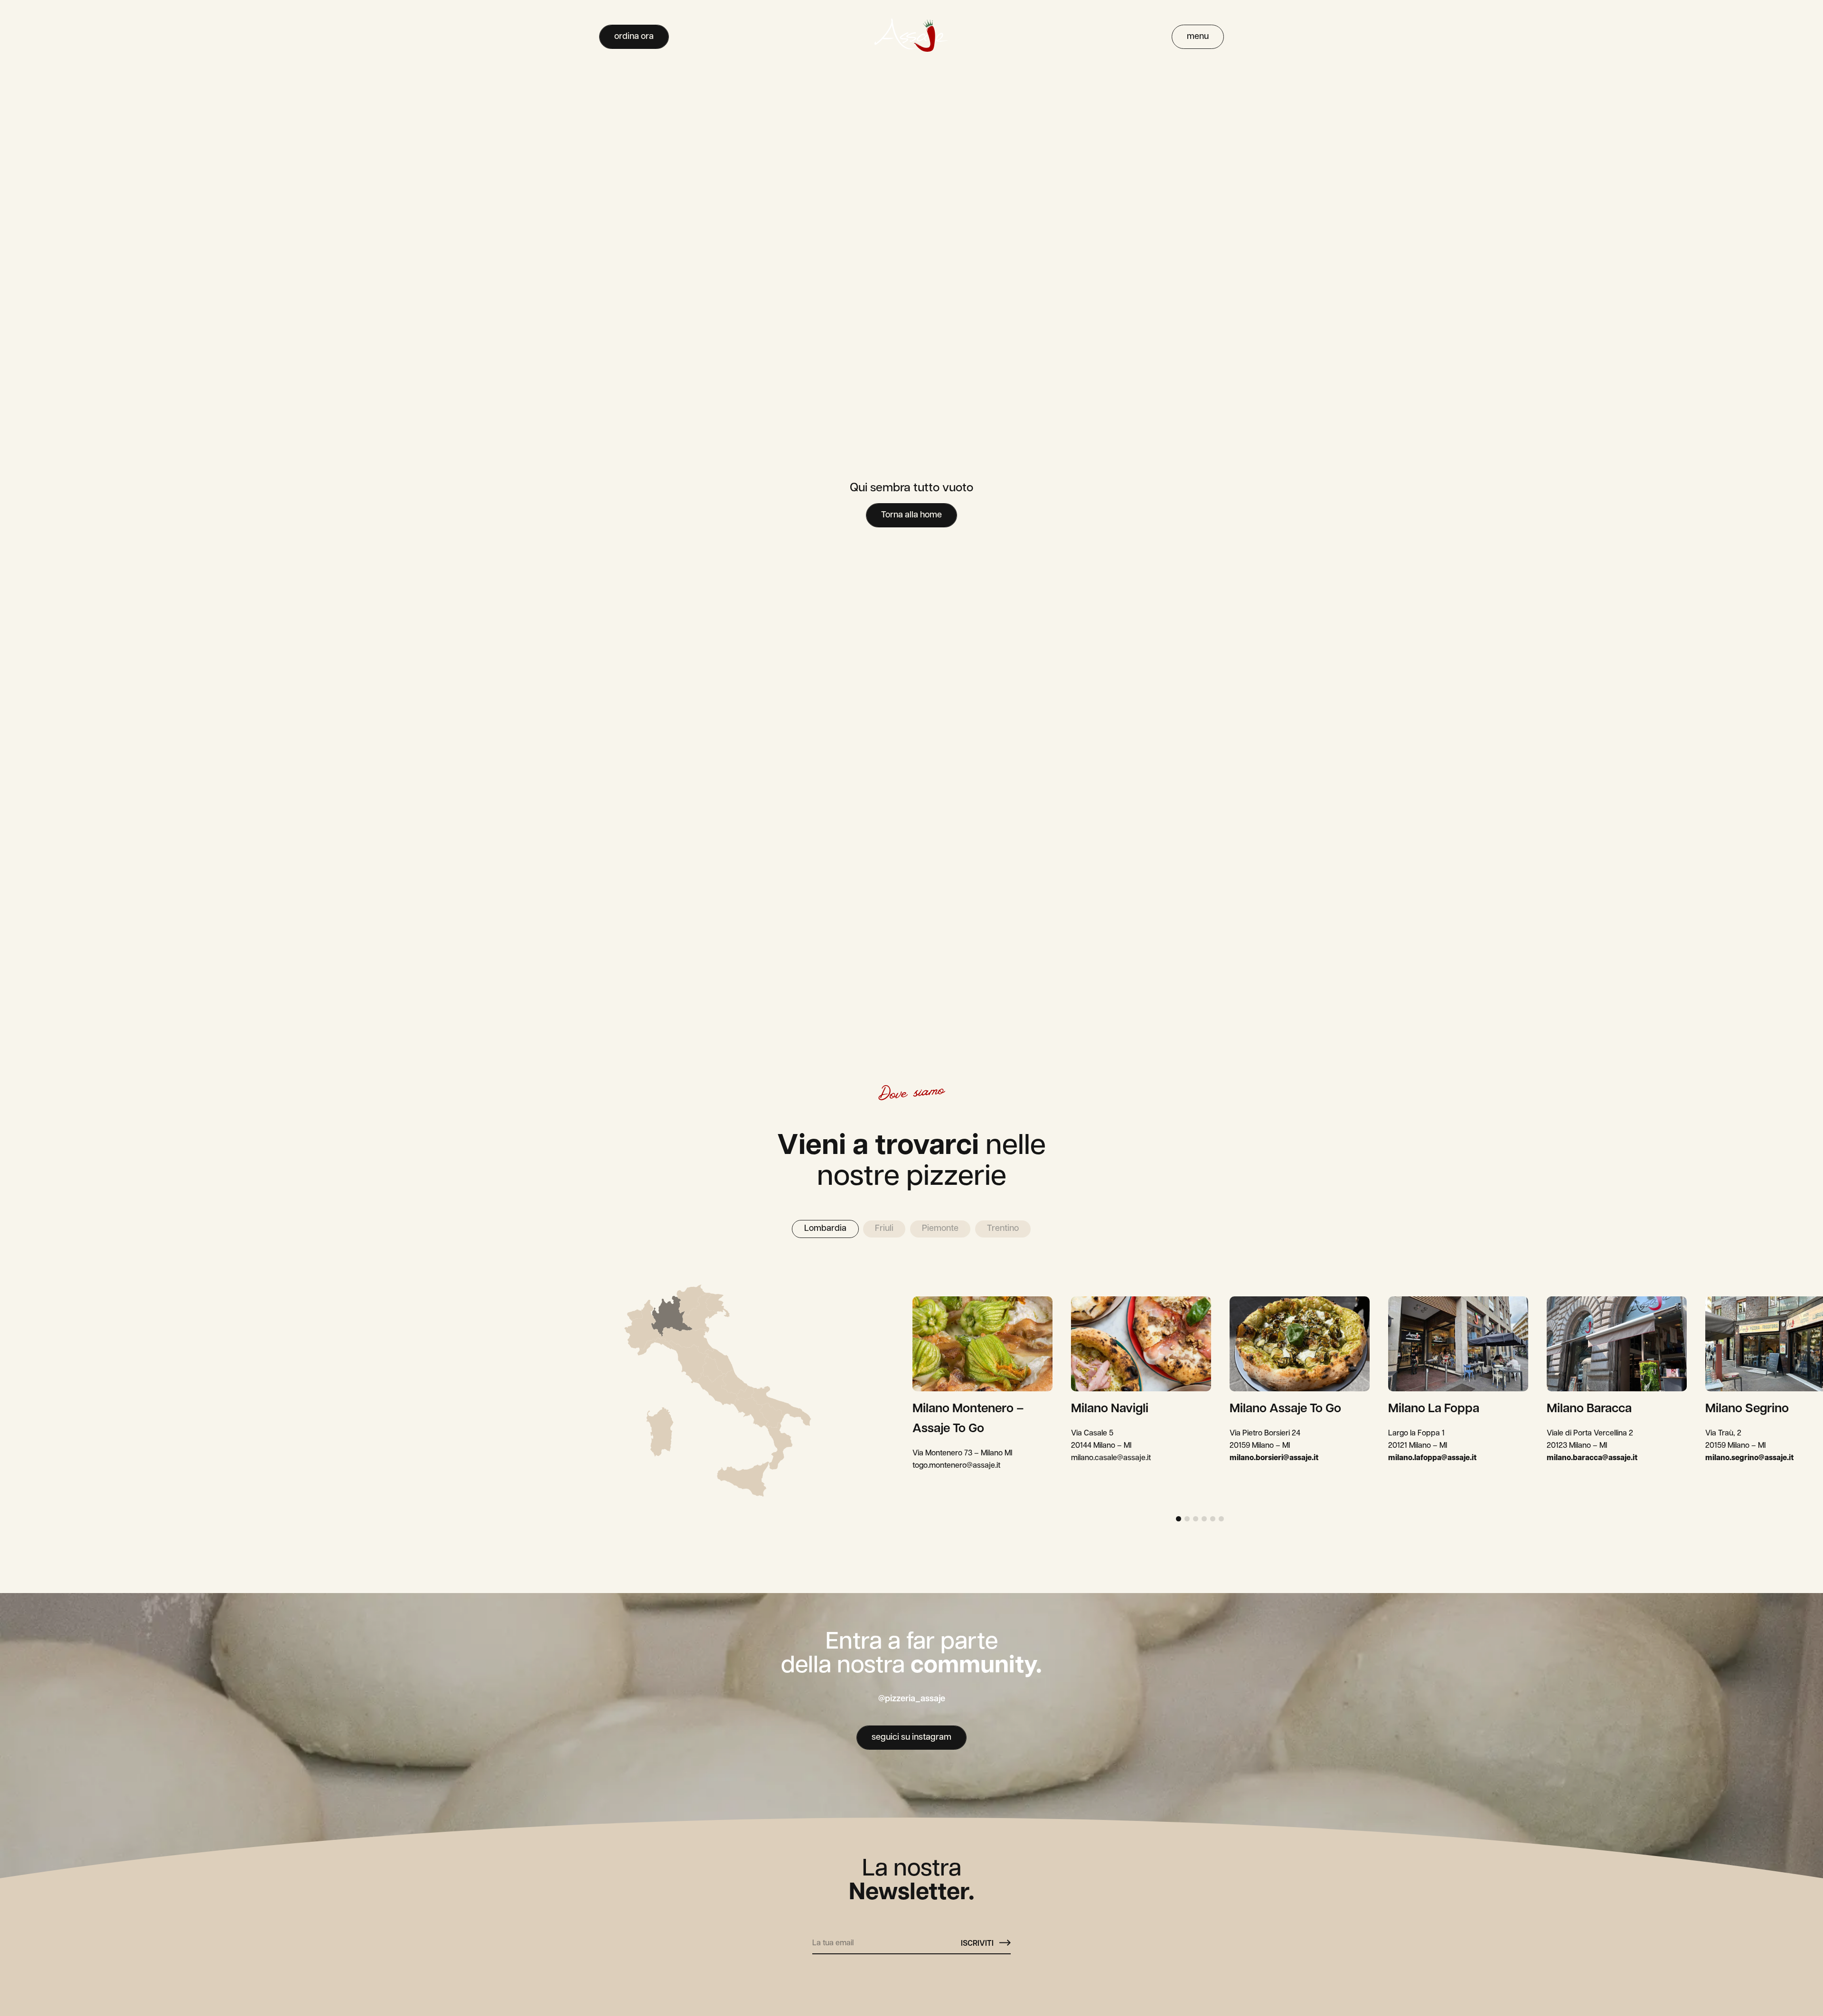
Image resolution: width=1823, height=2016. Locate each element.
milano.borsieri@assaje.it (1274, 1458)
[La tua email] (887, 1940)
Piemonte (940, 1229)
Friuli (884, 1229)
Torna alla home (911, 516)
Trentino (1003, 1229)
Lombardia (825, 1229)
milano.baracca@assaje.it (1592, 1458)
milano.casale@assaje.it (1111, 1458)
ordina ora (634, 37)
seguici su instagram (911, 1738)
